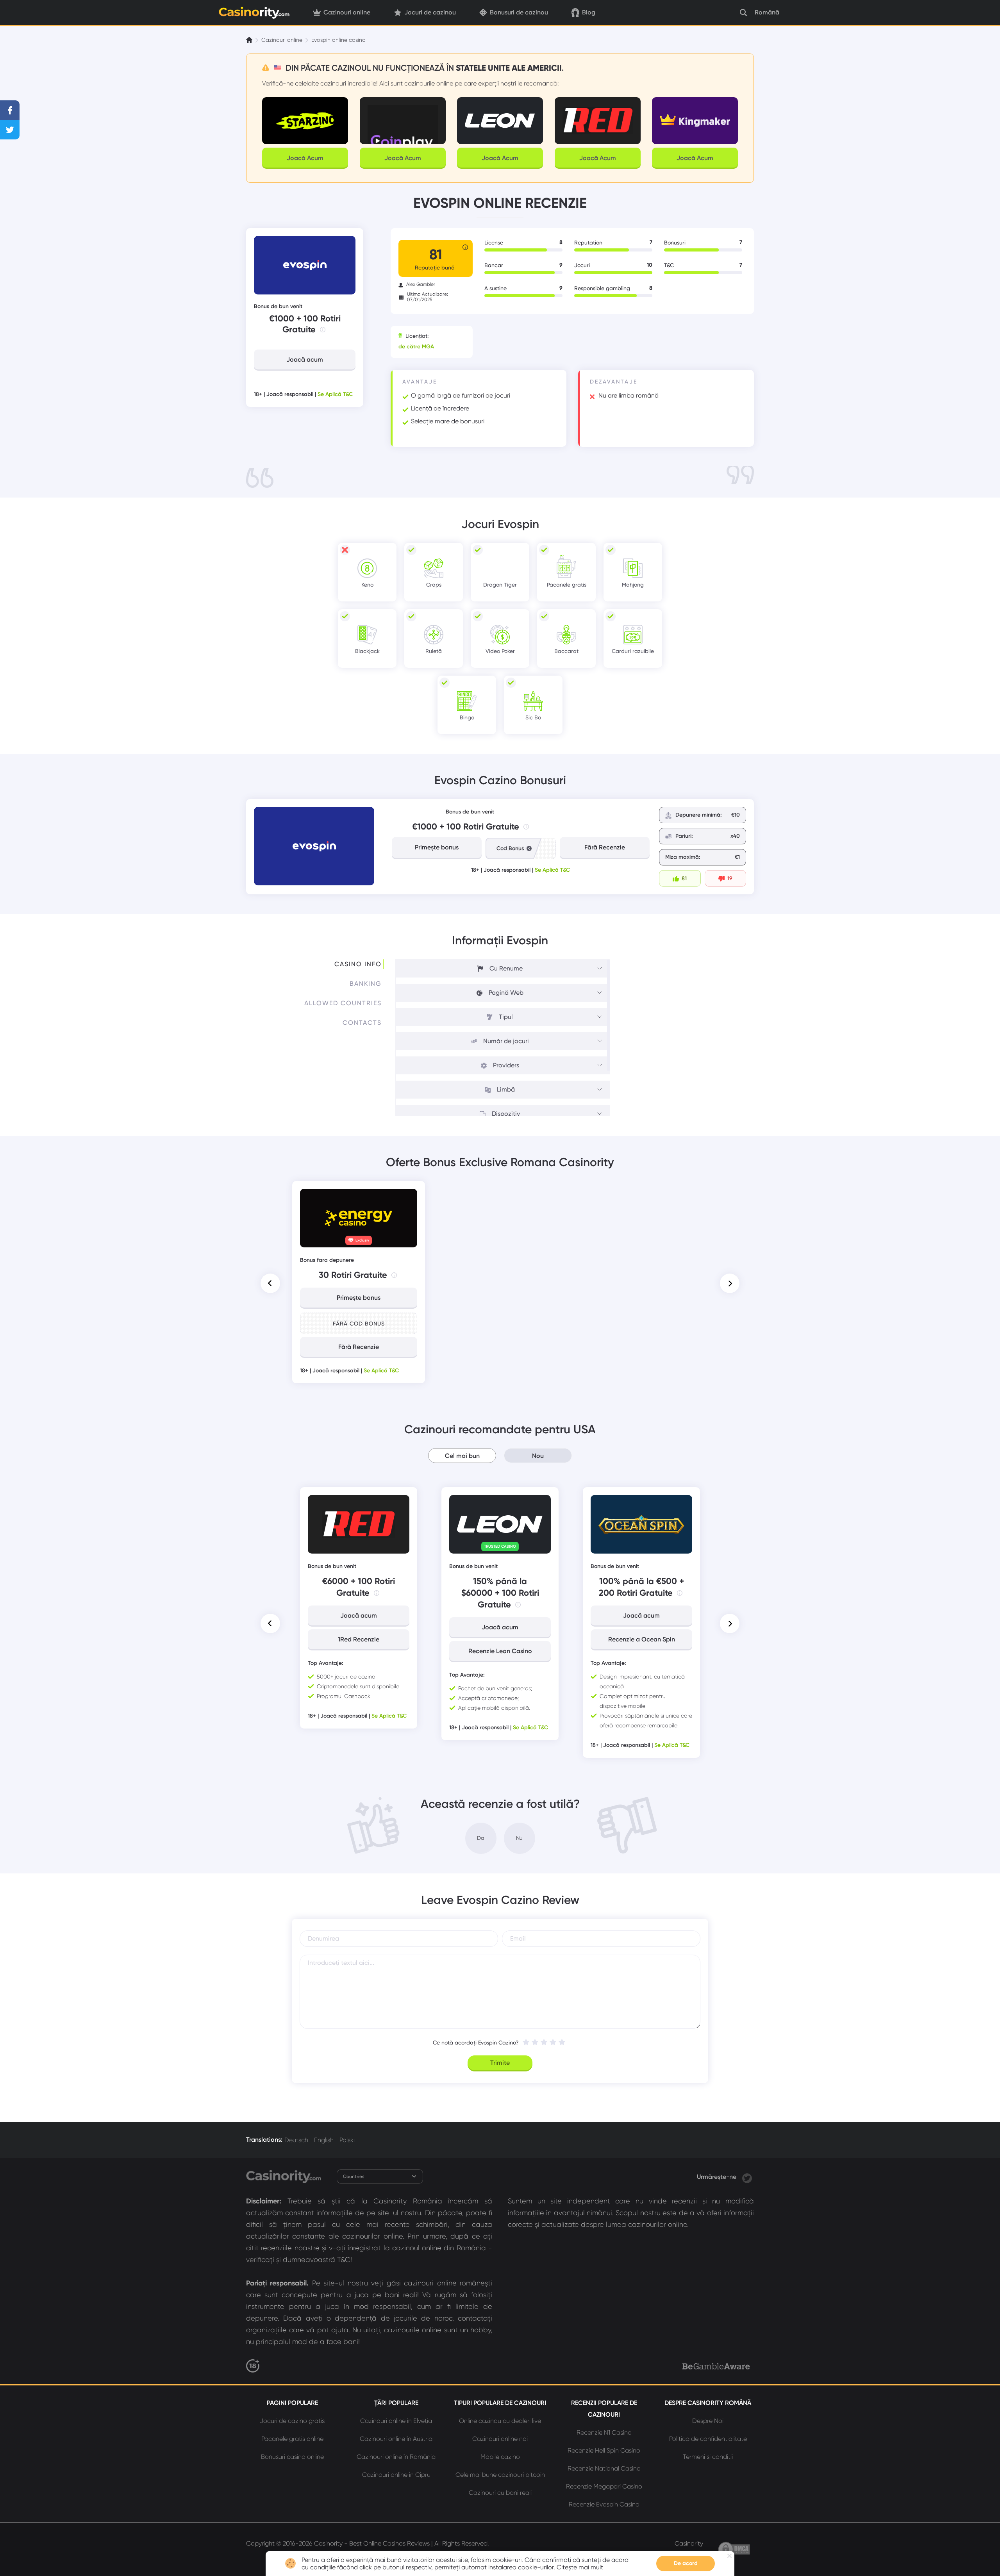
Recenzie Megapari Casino (604, 2486)
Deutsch (296, 2140)
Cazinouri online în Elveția (396, 2421)
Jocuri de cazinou (430, 12)
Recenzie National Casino (604, 2468)
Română (767, 12)
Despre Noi (708, 2421)
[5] (562, 2042)
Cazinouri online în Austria (396, 2439)
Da (481, 1838)
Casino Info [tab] (358, 964)
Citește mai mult (580, 2567)
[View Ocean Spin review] (641, 1524)
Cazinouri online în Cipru (396, 2475)
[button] (270, 1283)
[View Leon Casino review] (500, 1524)
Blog (589, 12)
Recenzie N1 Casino (604, 2432)
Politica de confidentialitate (708, 2439)
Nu (519, 1838)
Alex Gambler (421, 284)
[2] (535, 2042)
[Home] (250, 40)
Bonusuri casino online (292, 2457)
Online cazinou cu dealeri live (500, 2421)
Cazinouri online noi (500, 2439)
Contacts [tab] (362, 1023)
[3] (544, 2042)
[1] (526, 2042)
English (324, 2140)
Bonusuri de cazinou (519, 12)
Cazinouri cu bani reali (500, 2493)
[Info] (323, 330)
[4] (553, 2042)
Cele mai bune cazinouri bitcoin (500, 2475)
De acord (686, 2563)
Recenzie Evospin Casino (604, 2504)
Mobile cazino (500, 2457)
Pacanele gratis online (292, 2439)
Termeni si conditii (708, 2457)
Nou (538, 1456)
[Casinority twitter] (747, 2177)
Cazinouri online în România (396, 2457)
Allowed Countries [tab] (343, 1003)
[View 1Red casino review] (359, 1524)
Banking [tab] (366, 984)
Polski (347, 2140)
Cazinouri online (347, 12)
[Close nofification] (729, 2556)
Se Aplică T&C (335, 394)
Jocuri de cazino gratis (292, 2421)
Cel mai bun (462, 1456)
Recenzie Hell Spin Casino (604, 2450)
